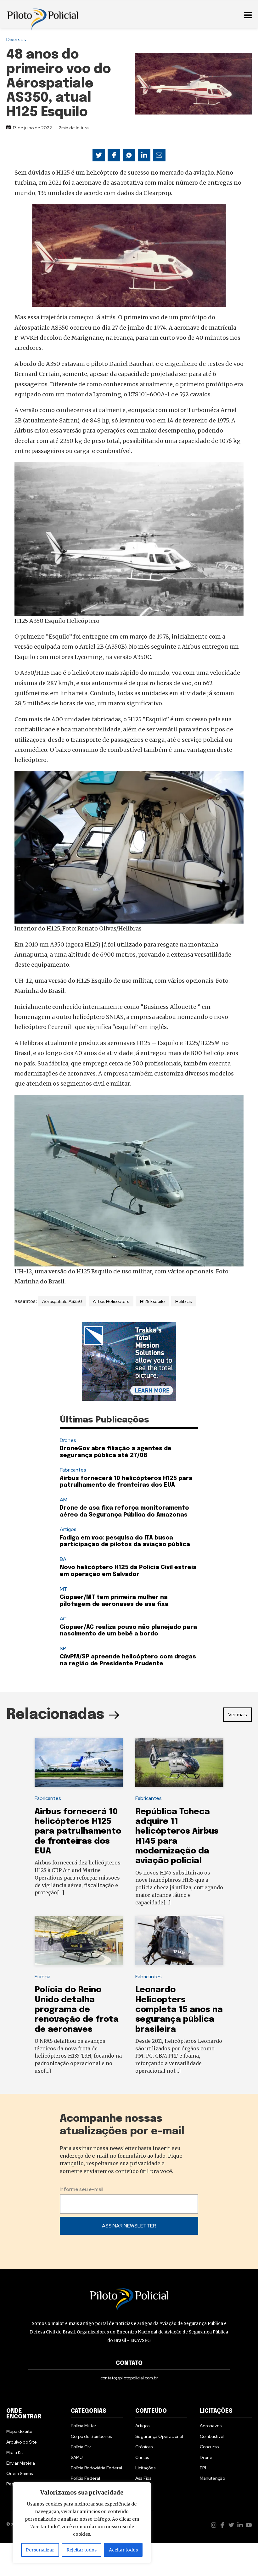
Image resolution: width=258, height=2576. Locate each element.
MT (64, 1589)
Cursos (142, 2457)
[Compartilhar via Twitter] (99, 155)
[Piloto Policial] (42, 14)
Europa (42, 1977)
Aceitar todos (123, 2550)
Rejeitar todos (81, 2550)
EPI (203, 2468)
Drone (206, 2457)
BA (63, 1559)
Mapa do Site (19, 2431)
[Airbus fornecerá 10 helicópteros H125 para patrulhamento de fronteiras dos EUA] (79, 1763)
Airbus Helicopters (111, 1301)
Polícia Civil (82, 2447)
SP (63, 1648)
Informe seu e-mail (81, 2189)
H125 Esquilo (152, 1301)
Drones (68, 1440)
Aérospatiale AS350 (62, 1301)
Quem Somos (20, 2473)
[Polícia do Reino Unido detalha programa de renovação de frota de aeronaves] (79, 1941)
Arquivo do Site (22, 2442)
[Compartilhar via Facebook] (114, 155)
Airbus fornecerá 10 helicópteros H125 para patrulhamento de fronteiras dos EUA (78, 1831)
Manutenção (212, 2478)
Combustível (212, 2436)
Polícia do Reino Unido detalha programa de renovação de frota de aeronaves (77, 2009)
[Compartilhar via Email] (159, 155)
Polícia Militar (84, 2426)
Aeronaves (211, 2426)
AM (64, 1500)
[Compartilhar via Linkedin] (144, 155)
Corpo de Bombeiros (91, 2436)
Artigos (68, 1529)
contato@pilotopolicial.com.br (129, 2378)
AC (63, 1619)
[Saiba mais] (129, 1361)
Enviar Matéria (21, 2463)
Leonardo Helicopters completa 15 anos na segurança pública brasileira (179, 2009)
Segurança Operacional (159, 2436)
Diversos (16, 39)
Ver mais (238, 1715)
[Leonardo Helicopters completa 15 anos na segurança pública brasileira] (179, 1941)
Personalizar (40, 2550)
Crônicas (144, 2447)
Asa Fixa (143, 2478)
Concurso (209, 2447)
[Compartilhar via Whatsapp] (129, 155)
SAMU (77, 2457)
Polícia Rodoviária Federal (96, 2468)
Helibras (183, 1301)
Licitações (145, 2468)
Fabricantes (73, 1470)
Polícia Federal (85, 2478)
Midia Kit (15, 2452)
